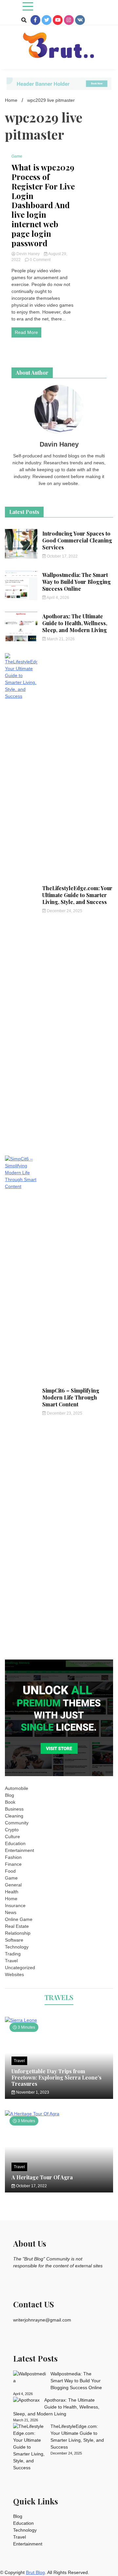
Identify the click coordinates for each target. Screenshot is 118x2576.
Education (15, 1843)
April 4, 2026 (58, 598)
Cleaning (14, 1816)
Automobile (17, 1788)
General (13, 1885)
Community (17, 1823)
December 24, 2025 (64, 911)
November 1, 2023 (32, 2092)
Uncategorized (20, 1968)
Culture (12, 1837)
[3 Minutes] (59, 2020)
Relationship (18, 1933)
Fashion (13, 1857)
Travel (11, 1961)
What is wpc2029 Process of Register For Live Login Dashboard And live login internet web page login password (43, 205)
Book (10, 1802)
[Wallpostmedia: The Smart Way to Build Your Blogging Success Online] (29, 2377)
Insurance (15, 1905)
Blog (10, 1795)
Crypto (12, 1830)
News (11, 1912)
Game (17, 156)
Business (14, 1809)
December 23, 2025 (64, 1413)
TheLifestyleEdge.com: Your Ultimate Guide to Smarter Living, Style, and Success (77, 895)
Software (14, 1940)
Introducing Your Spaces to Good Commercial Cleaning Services (77, 540)
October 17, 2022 (62, 556)
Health (12, 1892)
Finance (13, 1864)
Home (11, 1899)
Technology (17, 1947)
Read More (26, 332)
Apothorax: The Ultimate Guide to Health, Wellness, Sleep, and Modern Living (75, 623)
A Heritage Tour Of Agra (42, 2177)
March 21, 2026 (60, 639)
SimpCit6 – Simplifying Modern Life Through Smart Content (71, 1397)
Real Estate (17, 1926)
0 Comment (40, 260)
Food (10, 1871)
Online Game (19, 1919)
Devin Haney (28, 254)
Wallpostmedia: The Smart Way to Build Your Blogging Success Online (77, 582)
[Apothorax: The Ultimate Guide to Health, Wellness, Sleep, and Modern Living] (26, 2400)
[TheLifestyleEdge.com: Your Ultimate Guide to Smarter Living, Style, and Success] (29, 2447)
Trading (13, 1954)
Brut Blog (35, 2572)
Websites (14, 1974)
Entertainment (20, 1850)
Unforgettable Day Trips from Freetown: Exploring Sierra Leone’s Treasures (57, 2077)
